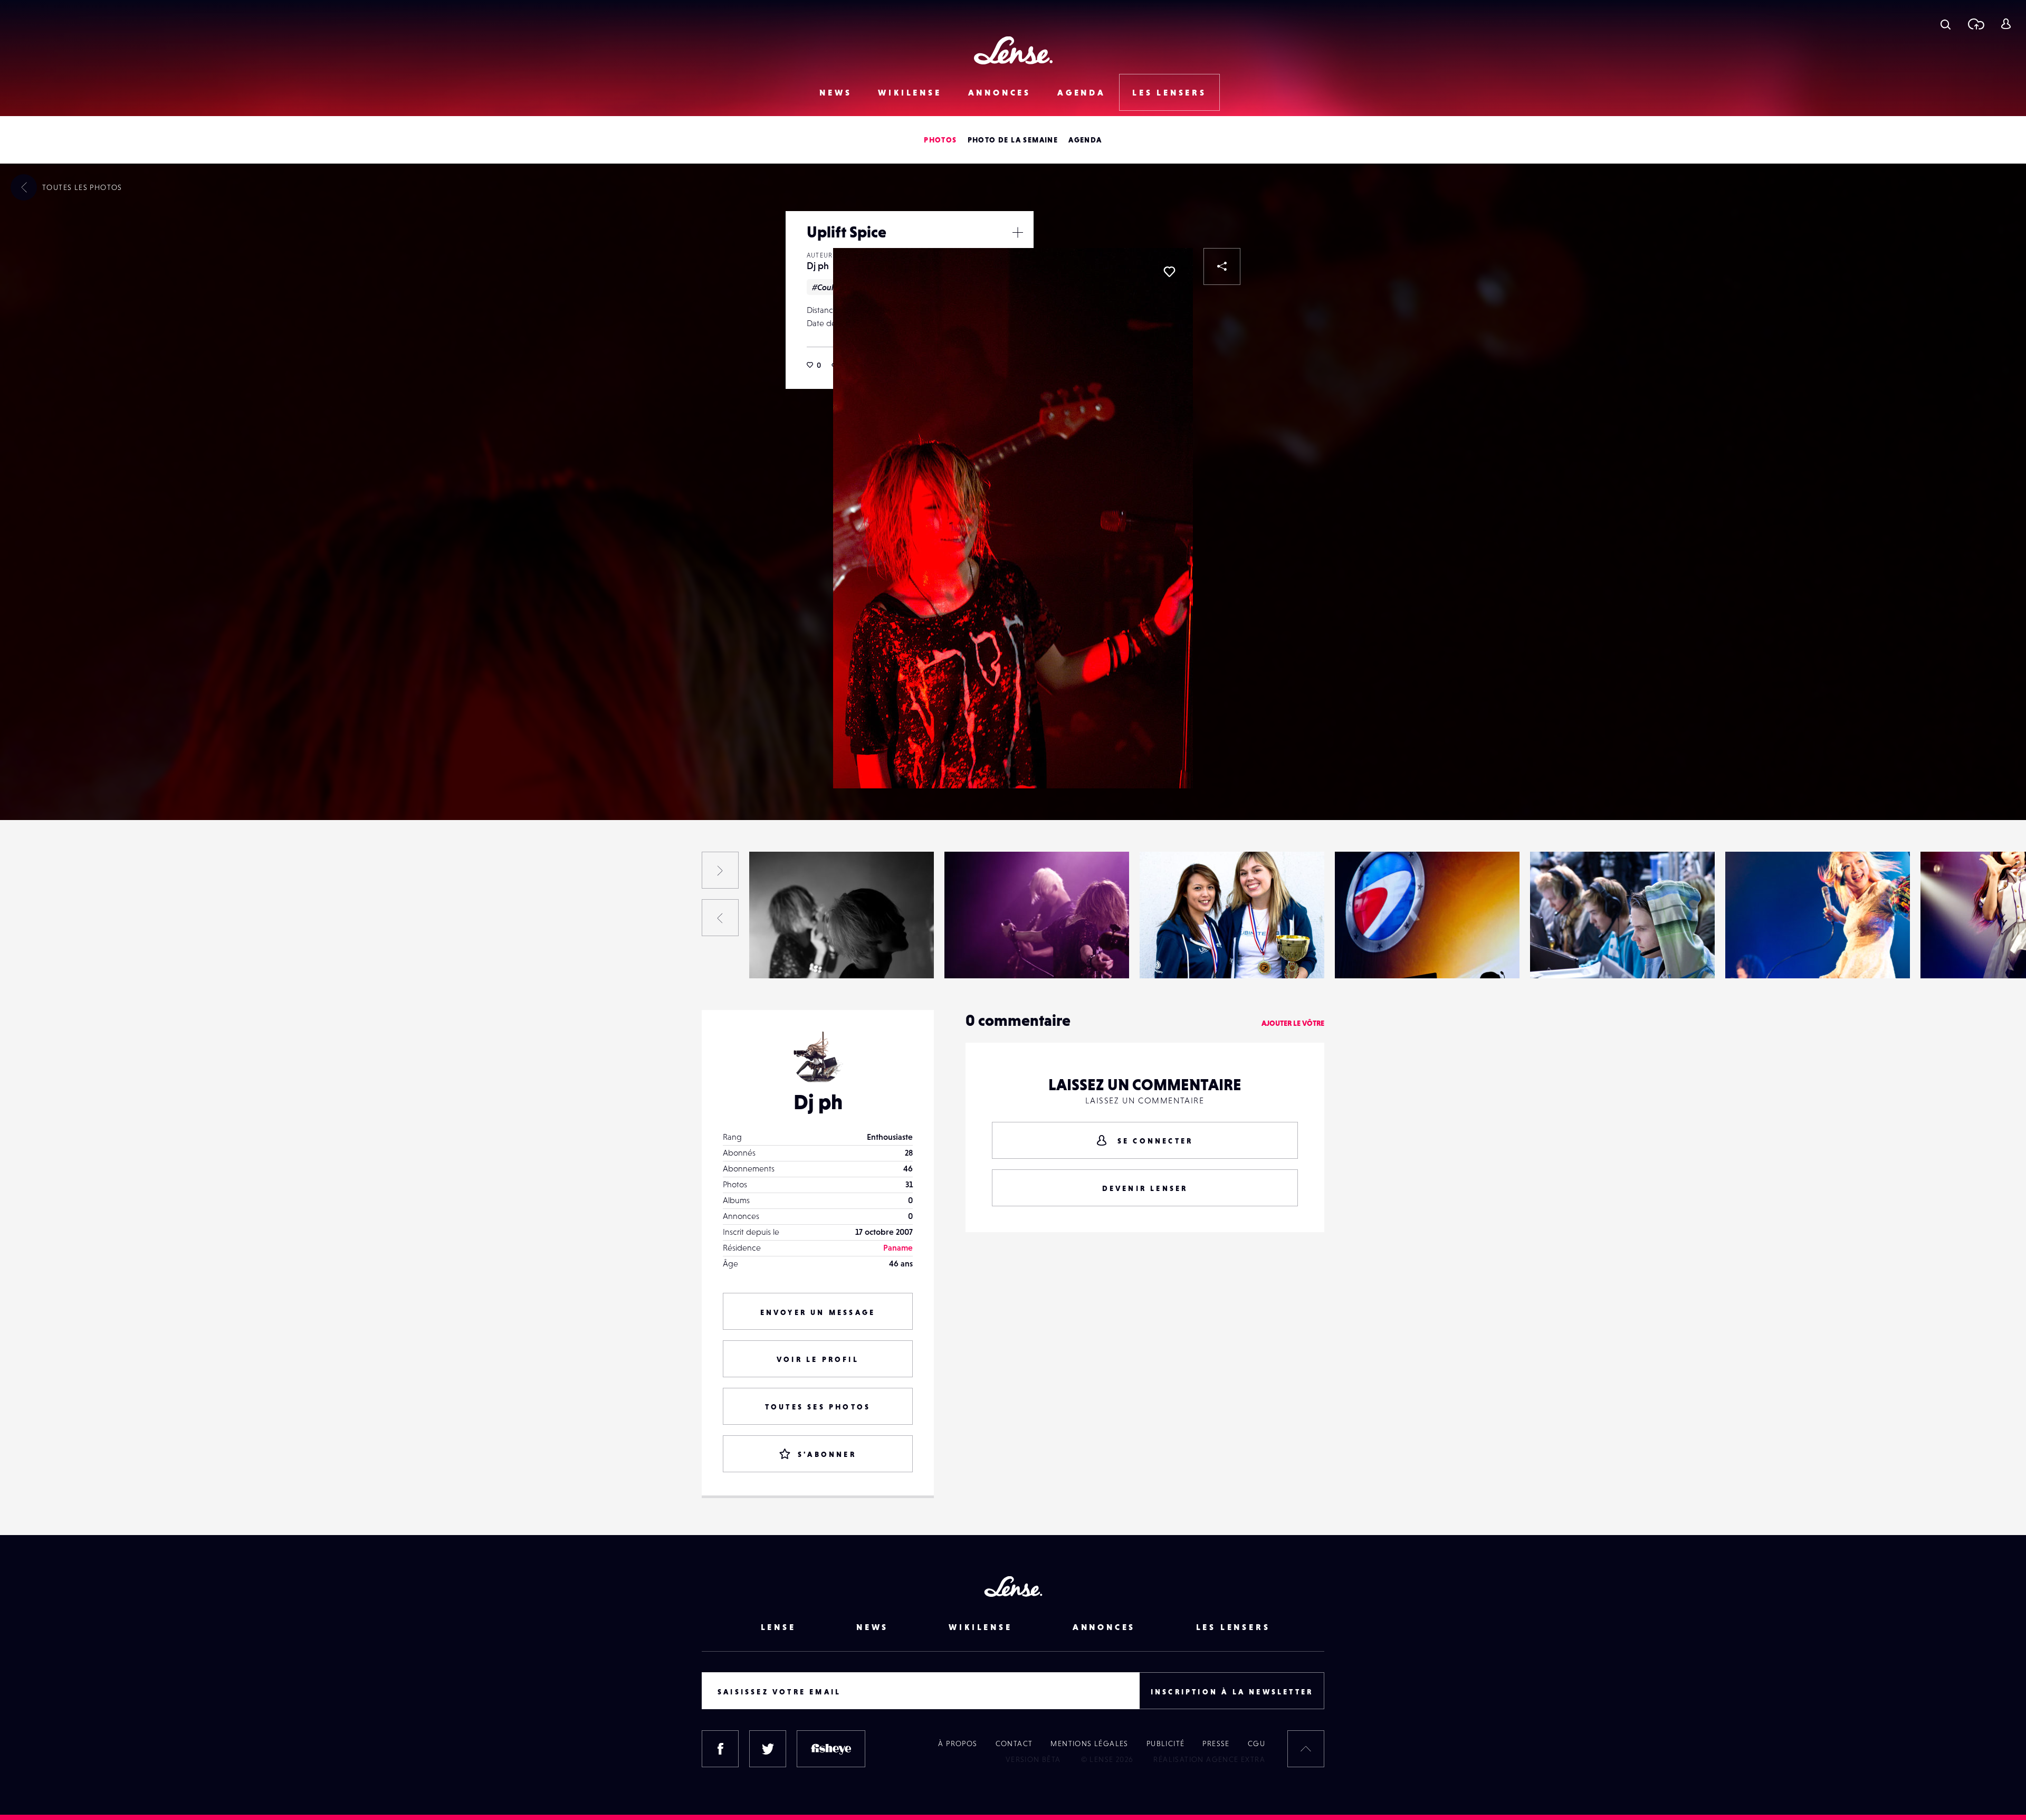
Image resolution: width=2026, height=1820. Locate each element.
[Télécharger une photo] (1976, 24)
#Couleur (829, 287)
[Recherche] (1946, 24)
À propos (958, 1743)
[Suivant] (720, 870)
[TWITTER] (768, 1749)
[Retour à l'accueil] (1013, 50)
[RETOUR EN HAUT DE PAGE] (1306, 1749)
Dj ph (818, 266)
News (835, 92)
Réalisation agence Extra (1209, 1759)
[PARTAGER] (1222, 266)
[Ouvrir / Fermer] (1018, 232)
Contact (1014, 1743)
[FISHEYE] (831, 1749)
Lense (778, 1627)
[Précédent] (720, 918)
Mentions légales (1089, 1743)
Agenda (1082, 92)
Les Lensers (1169, 92)
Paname (898, 1247)
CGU (1256, 1743)
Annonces (1000, 92)
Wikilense (910, 92)
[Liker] (1169, 272)
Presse (1216, 1743)
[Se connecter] (2006, 24)
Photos (940, 140)
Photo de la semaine (1013, 140)
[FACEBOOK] (720, 1749)
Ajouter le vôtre (1293, 1023)
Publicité (1166, 1743)
